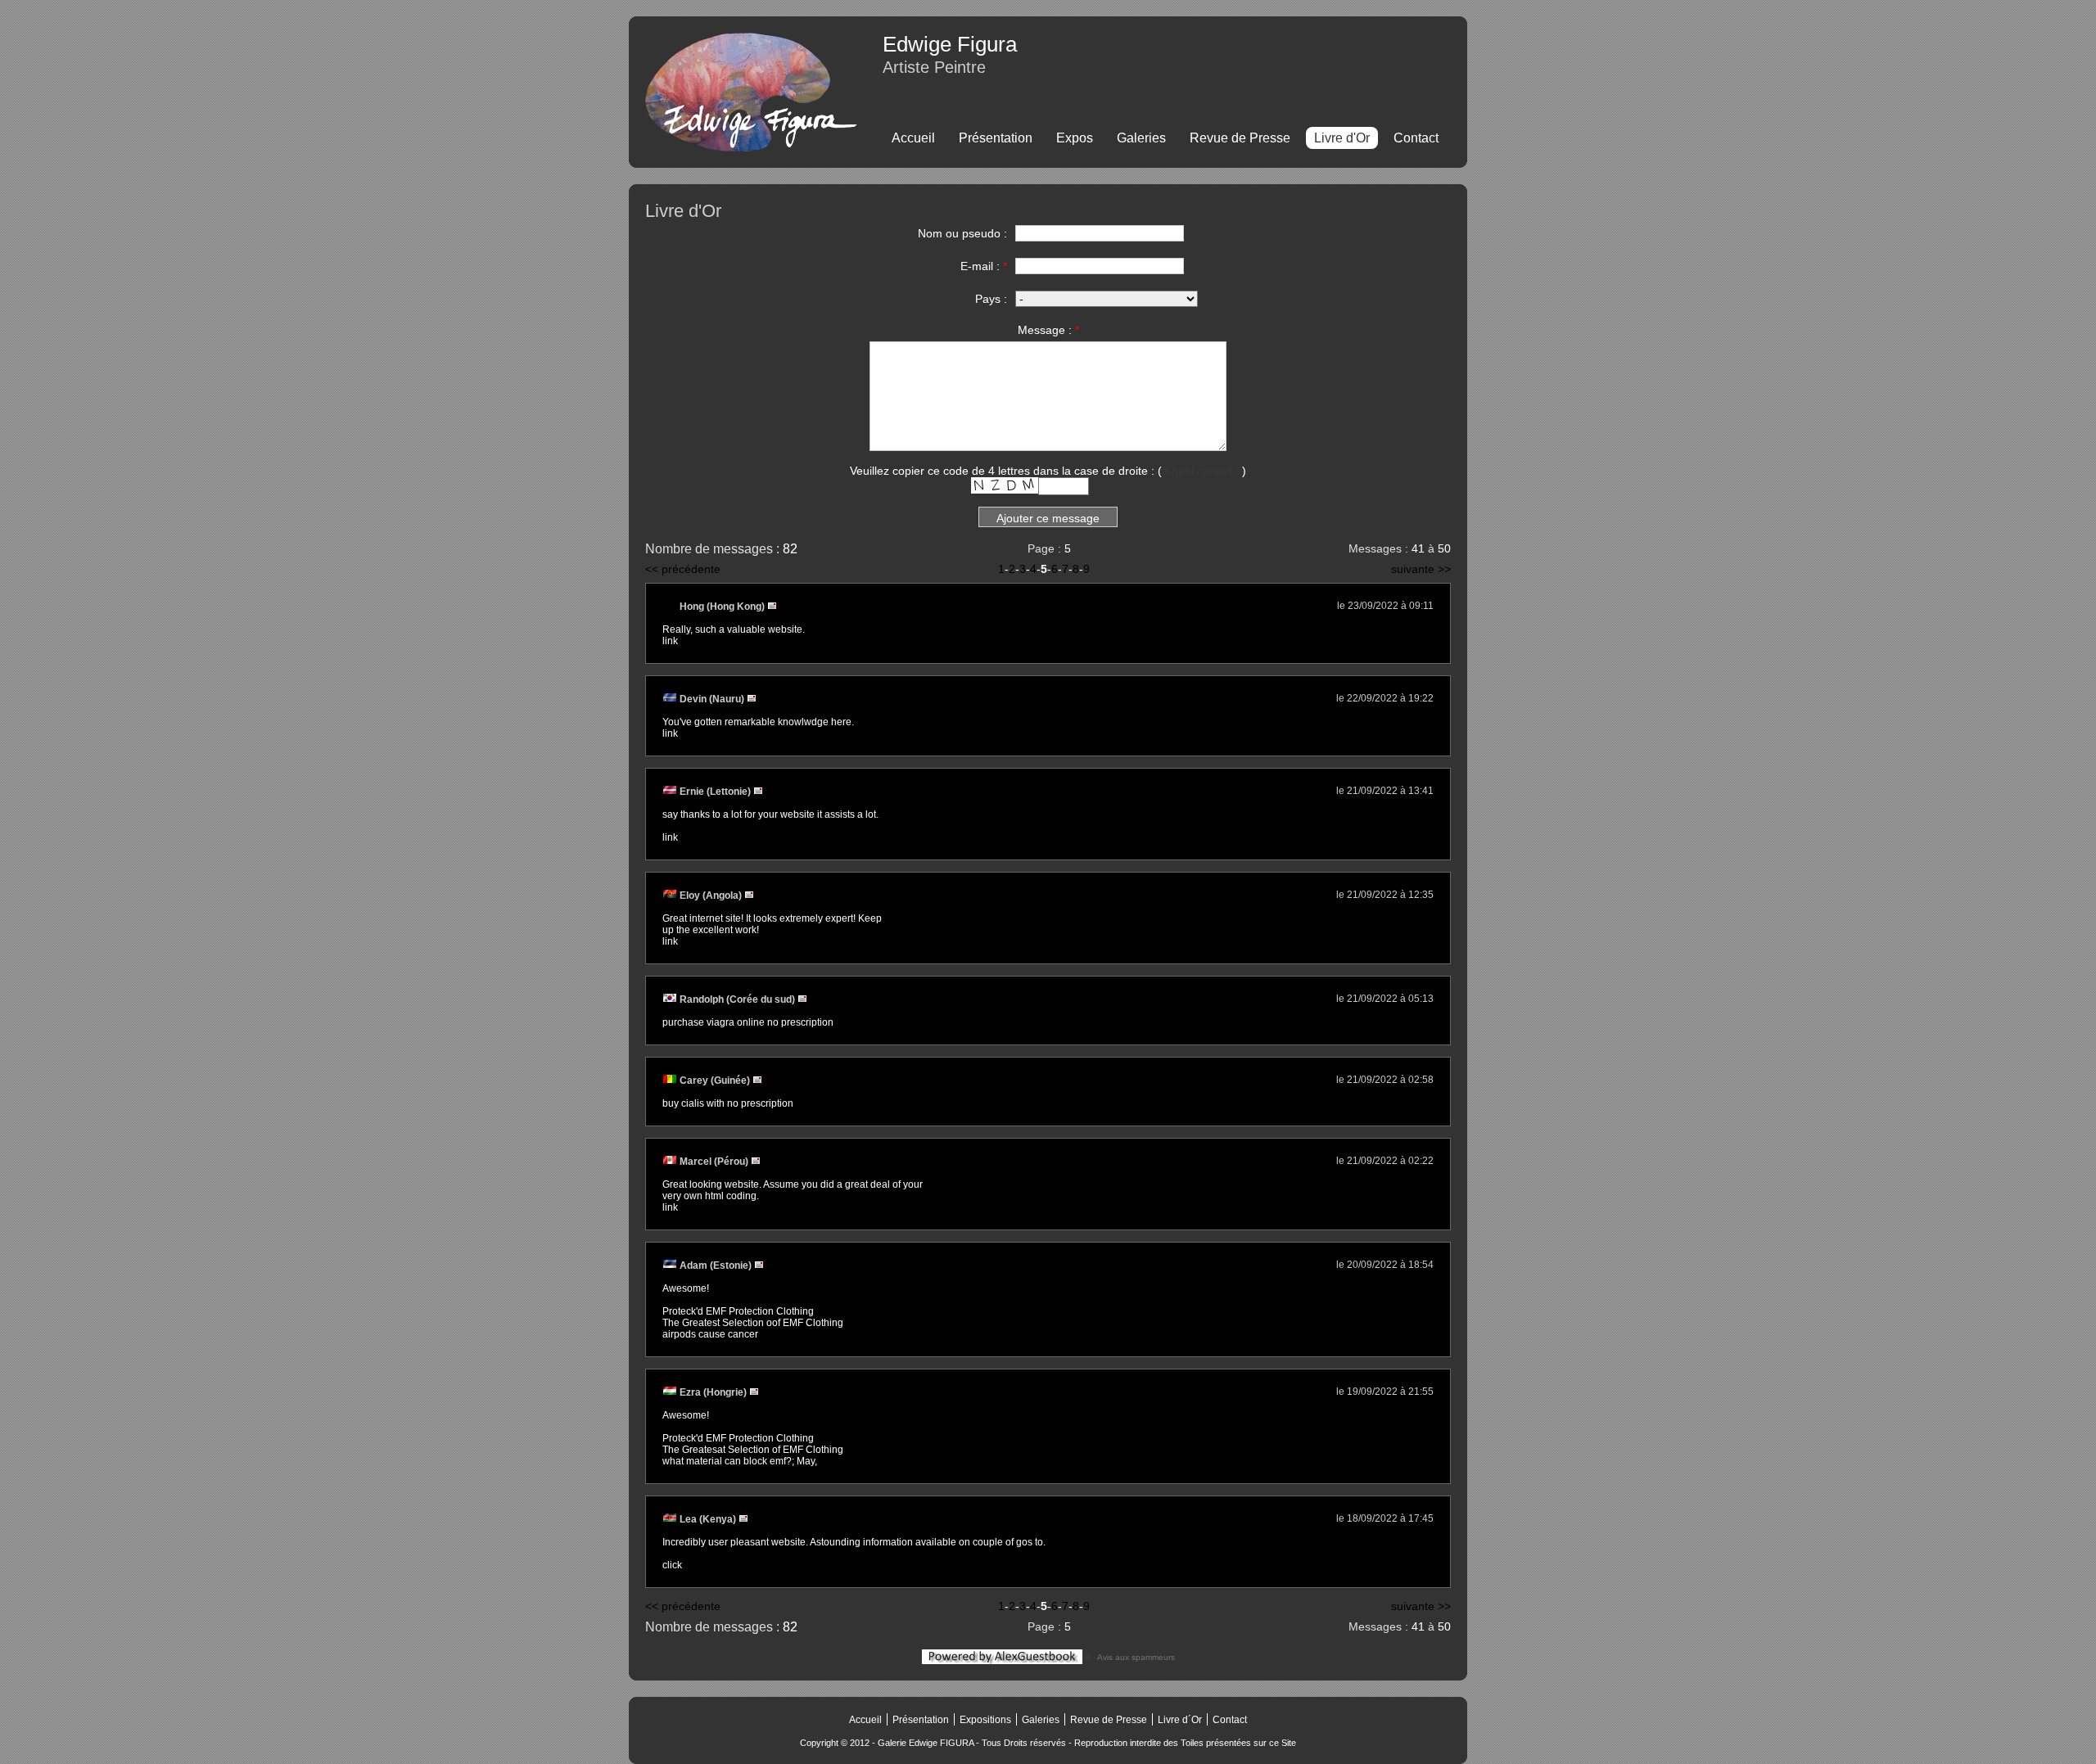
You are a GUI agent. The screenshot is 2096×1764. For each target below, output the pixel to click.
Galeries (1141, 138)
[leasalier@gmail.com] (743, 1519)
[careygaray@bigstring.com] (757, 1081)
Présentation (996, 138)
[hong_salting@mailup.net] (772, 607)
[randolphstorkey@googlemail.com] (802, 999)
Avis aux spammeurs (1136, 1657)
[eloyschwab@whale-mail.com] (749, 896)
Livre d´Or (1180, 1720)
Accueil (913, 138)
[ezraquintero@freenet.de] (754, 1392)
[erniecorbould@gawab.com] (758, 792)
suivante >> (1421, 569)
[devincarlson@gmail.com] (752, 699)
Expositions (985, 1720)
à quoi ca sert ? (1202, 471)
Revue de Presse (1240, 138)
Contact (1416, 138)
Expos (1075, 138)
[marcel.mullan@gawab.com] (756, 1162)
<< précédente (683, 569)
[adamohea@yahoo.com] (759, 1265)
